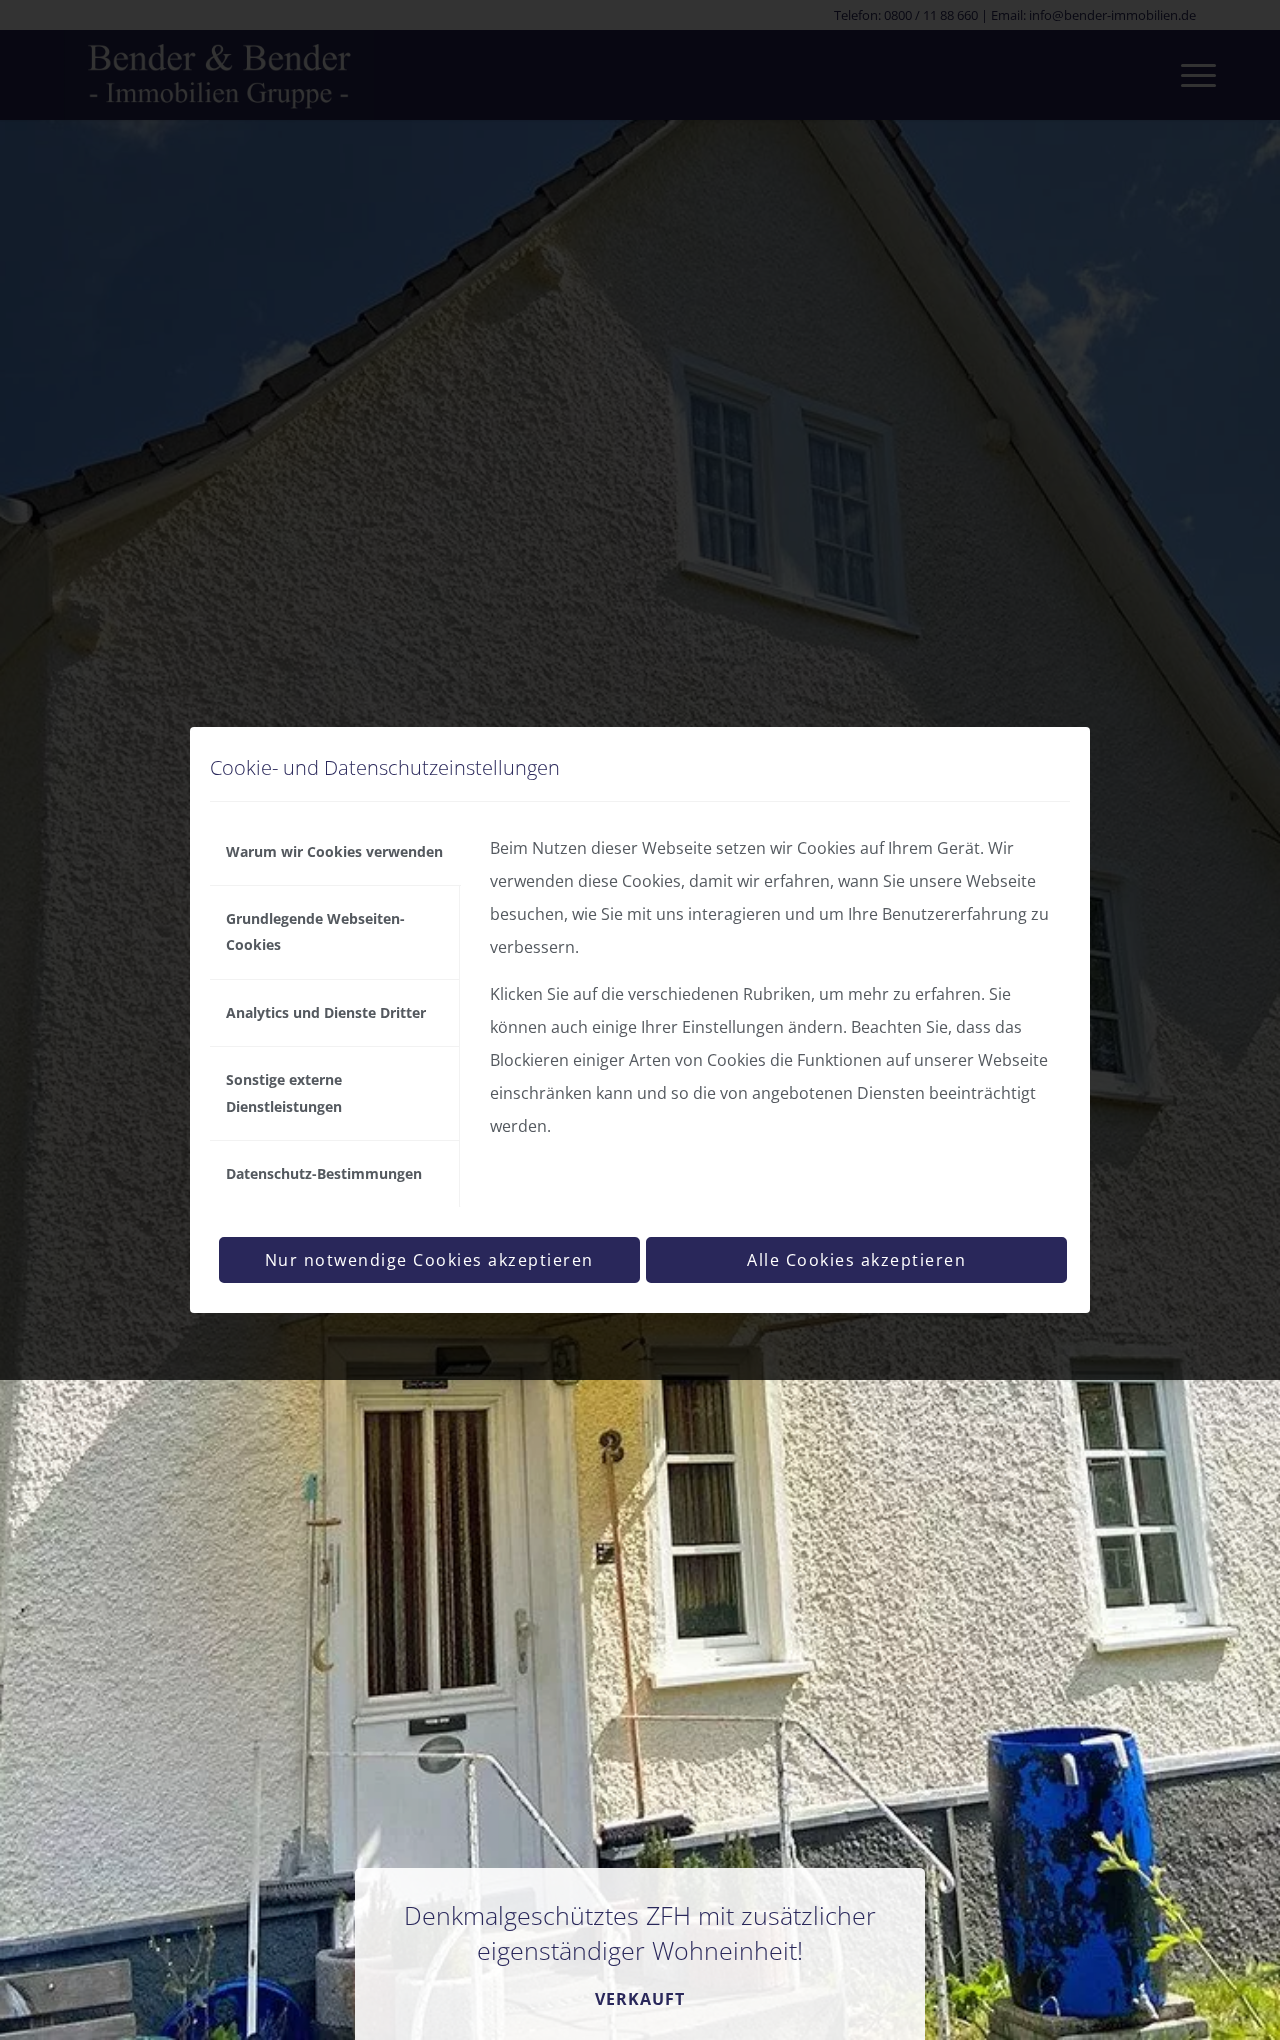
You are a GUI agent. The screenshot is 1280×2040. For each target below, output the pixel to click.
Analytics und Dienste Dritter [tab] (326, 1012)
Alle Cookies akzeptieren (856, 1260)
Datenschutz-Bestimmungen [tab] (324, 1173)
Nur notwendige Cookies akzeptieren (429, 1260)
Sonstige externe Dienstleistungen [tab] (284, 1092)
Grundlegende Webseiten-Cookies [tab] (315, 931)
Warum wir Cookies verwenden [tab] (334, 851)
